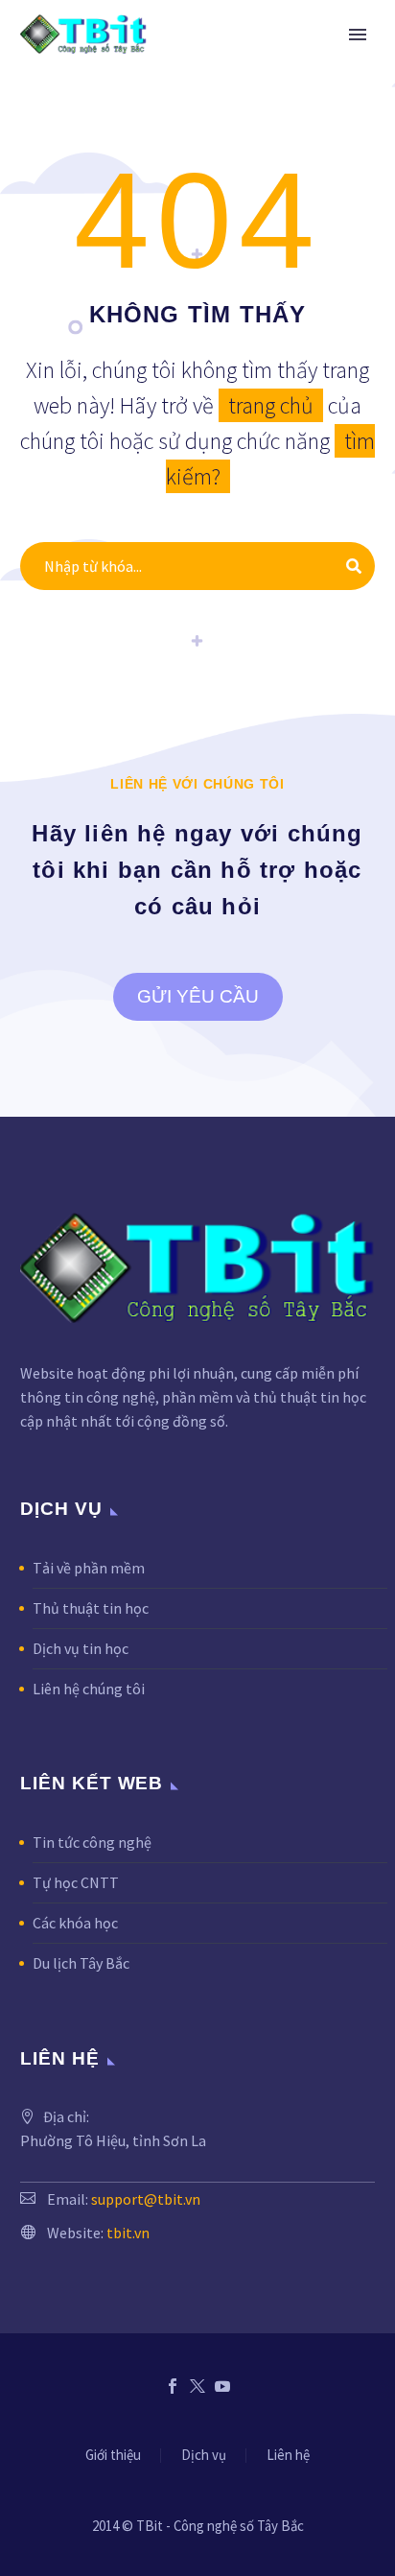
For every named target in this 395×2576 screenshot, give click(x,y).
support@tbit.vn (146, 2199)
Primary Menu (358, 35)
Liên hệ (288, 2456)
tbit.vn (128, 2233)
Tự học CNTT (76, 1882)
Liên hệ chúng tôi (89, 1689)
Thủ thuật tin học (91, 1608)
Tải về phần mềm (89, 1568)
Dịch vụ (204, 2456)
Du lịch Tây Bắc (81, 1963)
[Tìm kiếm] (354, 566)
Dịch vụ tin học (81, 1648)
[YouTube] (222, 2386)
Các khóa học (75, 1923)
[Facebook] (173, 2386)
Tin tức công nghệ (92, 1842)
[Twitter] (197, 2386)
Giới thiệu (113, 2456)
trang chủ (271, 405)
